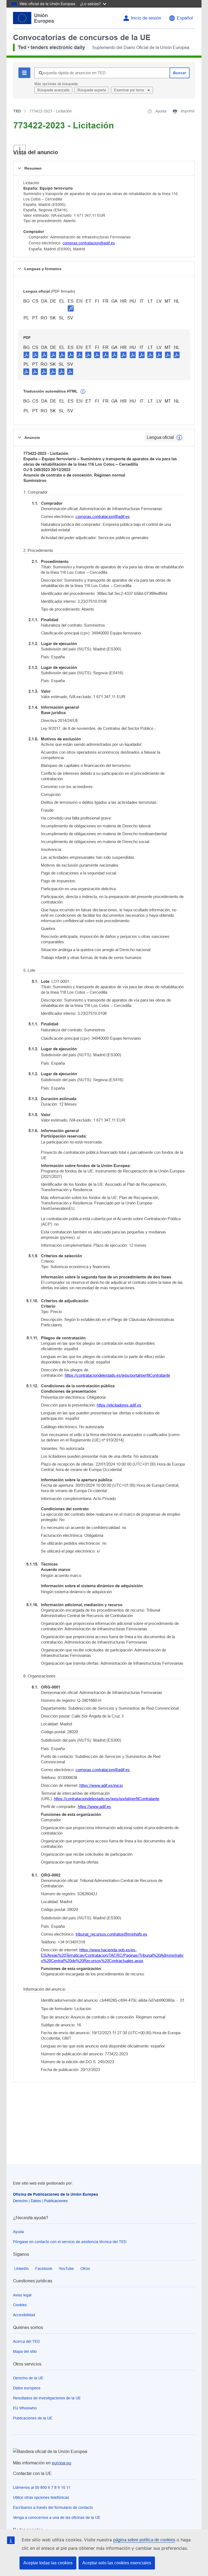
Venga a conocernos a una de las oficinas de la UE (57, 2517)
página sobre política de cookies (144, 2540)
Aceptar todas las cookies (48, 2563)
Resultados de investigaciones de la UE (47, 2398)
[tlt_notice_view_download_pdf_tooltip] (27, 355)
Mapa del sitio (25, 2351)
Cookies (20, 2305)
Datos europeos (27, 2388)
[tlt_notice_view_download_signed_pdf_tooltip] (71, 308)
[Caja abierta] (20, 150)
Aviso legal (22, 2295)
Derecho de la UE (28, 2378)
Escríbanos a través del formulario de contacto (53, 2507)
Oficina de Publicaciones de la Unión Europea (56, 2194)
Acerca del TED (26, 2341)
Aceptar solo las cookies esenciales (117, 2563)
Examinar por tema (129, 90)
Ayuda (18, 2232)
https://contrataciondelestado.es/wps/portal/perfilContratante (117, 1375)
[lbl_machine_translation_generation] (83, 392)
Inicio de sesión (146, 18)
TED (17, 111)
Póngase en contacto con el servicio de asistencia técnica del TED (70, 2242)
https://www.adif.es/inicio (101, 1785)
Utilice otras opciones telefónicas (41, 2497)
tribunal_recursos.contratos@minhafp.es (111, 1934)
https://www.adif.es (94, 1807)
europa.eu (61, 2463)
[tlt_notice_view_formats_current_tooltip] (179, 438)
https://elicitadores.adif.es (119, 1405)
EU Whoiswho (25, 2408)
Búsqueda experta (92, 90)
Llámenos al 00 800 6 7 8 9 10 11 (42, 2487)
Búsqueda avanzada (53, 90)
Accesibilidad (24, 2315)
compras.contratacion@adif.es (89, 243)
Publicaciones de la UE (33, 2418)
